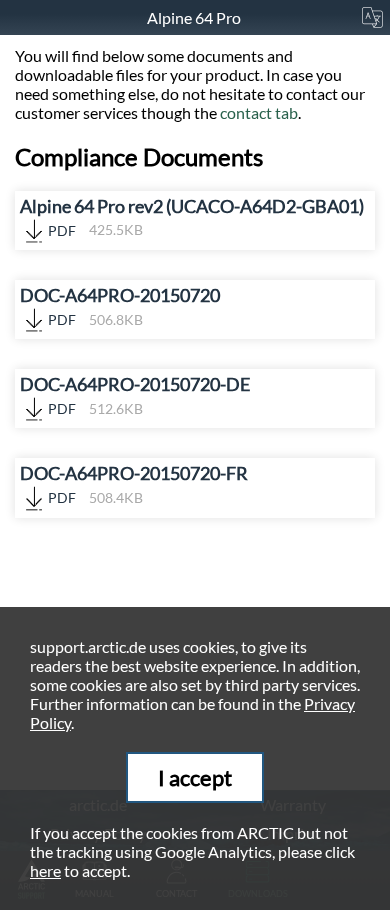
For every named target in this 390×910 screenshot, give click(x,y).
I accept (195, 777)
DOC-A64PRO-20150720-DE (135, 395)
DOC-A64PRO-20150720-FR (134, 484)
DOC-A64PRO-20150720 (120, 306)
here (45, 870)
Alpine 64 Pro (195, 17)
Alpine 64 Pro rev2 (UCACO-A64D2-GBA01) (192, 217)
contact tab (259, 112)
